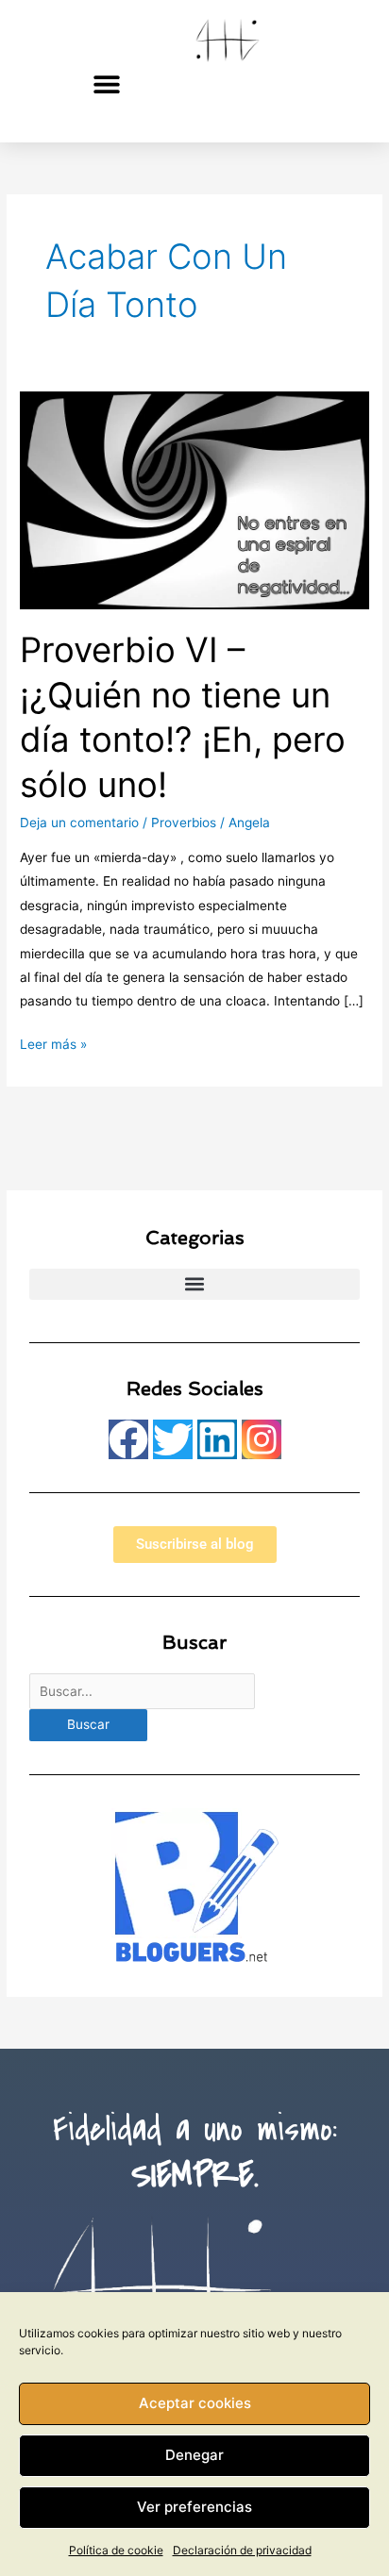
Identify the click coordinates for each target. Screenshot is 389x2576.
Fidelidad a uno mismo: (195, 2153)
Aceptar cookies (195, 2403)
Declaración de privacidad (242, 2550)
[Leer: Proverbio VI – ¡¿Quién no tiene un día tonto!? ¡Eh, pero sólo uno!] (194, 499)
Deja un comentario (79, 823)
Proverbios (184, 823)
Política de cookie (116, 2550)
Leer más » (53, 1042)
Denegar (194, 2455)
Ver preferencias (194, 2507)
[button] (107, 83)
